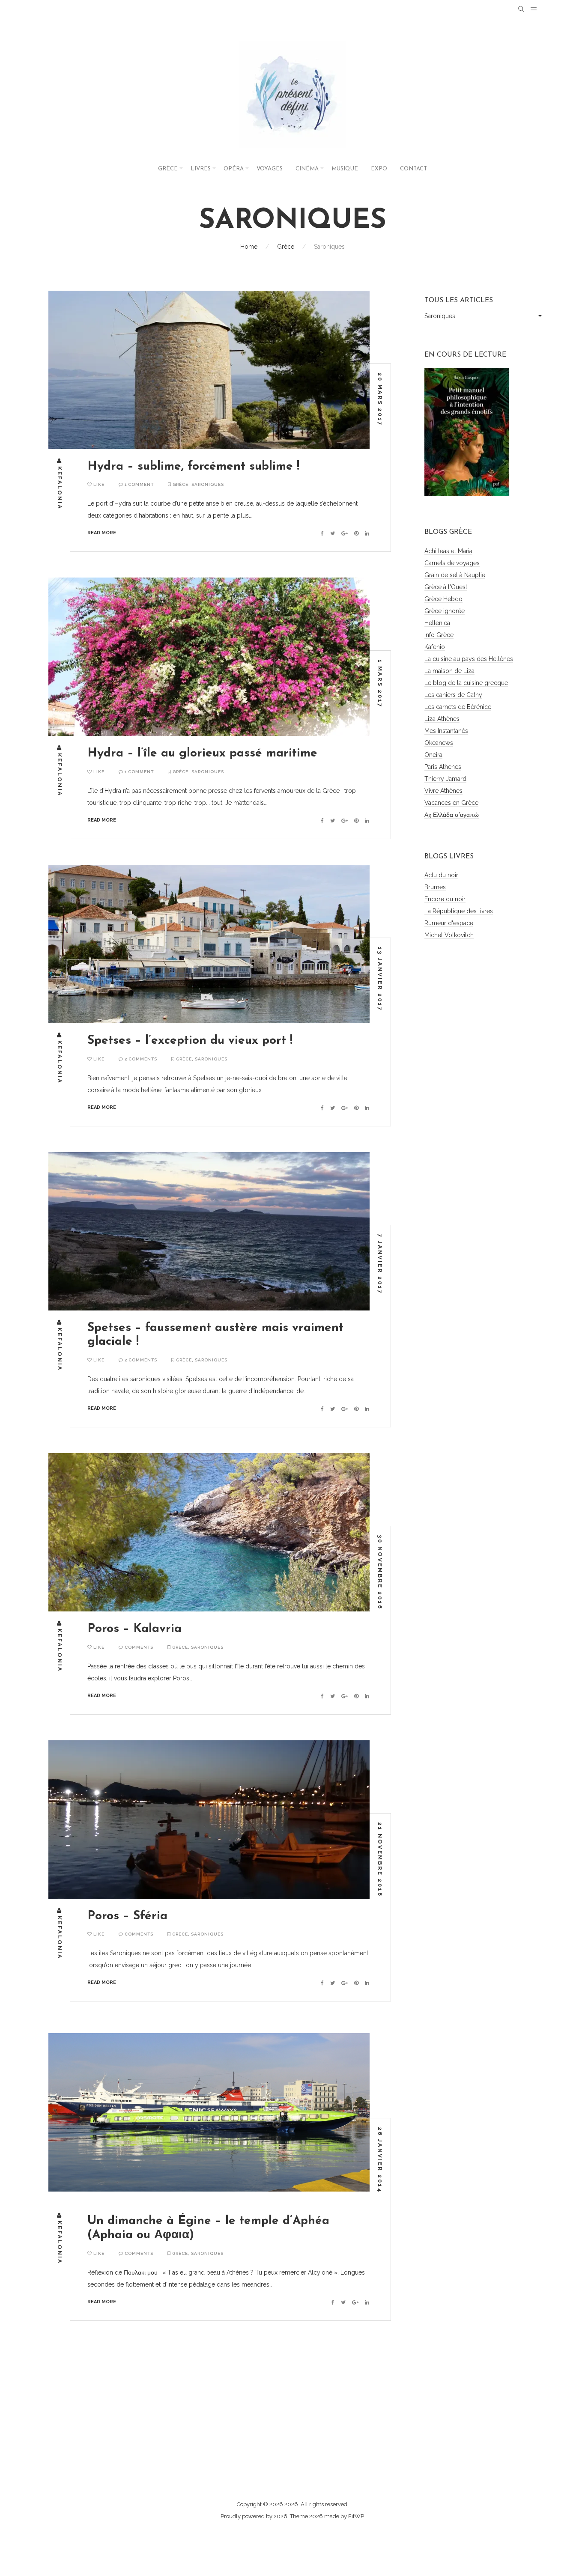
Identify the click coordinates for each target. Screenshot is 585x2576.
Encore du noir (445, 899)
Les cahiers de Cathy (453, 695)
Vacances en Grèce (451, 803)
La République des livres (459, 911)
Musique (345, 169)
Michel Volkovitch (449, 935)
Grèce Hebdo (443, 599)
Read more (102, 533)
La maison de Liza (449, 671)
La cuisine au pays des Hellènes (469, 659)
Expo (379, 169)
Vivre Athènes (443, 791)
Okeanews (439, 743)
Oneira (433, 755)
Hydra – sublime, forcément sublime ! (193, 467)
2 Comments (140, 1059)
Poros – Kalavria (134, 1629)
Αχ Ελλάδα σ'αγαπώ (452, 815)
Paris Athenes (443, 767)
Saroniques (208, 484)
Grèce (168, 169)
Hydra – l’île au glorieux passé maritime (202, 753)
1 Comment (139, 484)
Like (98, 484)
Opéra (234, 169)
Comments (138, 1647)
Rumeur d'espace (449, 923)
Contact (413, 169)
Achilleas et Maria (448, 551)
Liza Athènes (442, 719)
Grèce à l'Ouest (446, 587)
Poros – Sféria (127, 1916)
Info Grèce (439, 635)
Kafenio (435, 647)
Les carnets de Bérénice (458, 707)
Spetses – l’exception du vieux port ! (190, 1041)
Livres (201, 169)
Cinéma (307, 169)
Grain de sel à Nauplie (455, 575)
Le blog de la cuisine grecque (466, 683)
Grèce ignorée (445, 611)
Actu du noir (441, 875)
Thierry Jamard (445, 779)
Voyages (270, 169)
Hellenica (437, 623)
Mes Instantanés (446, 731)
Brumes (435, 887)
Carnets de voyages (452, 563)
